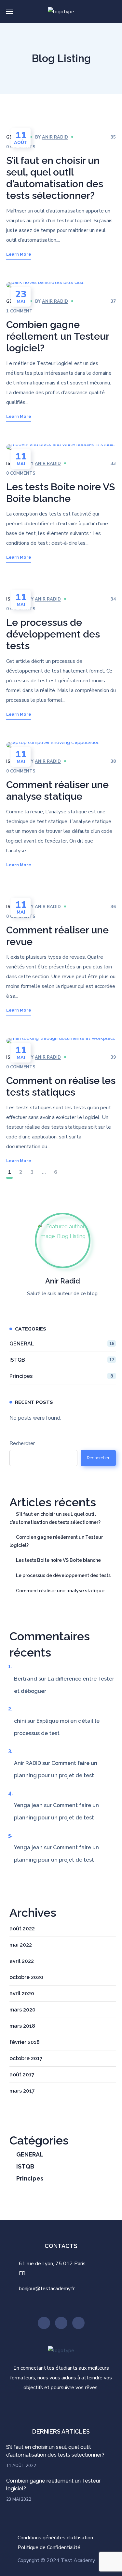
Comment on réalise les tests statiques (61, 1086)
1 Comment (19, 311)
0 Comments (21, 473)
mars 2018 (22, 2026)
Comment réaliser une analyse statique (57, 790)
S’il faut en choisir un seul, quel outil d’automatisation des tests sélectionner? (55, 178)
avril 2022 (22, 1961)
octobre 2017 (26, 2058)
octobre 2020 (26, 1977)
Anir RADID (55, 137)
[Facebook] (78, 2323)
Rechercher (22, 1443)
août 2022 (22, 1929)
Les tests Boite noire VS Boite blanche (61, 493)
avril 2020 (22, 1993)
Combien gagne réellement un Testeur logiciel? (58, 336)
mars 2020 (22, 2010)
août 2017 (22, 2075)
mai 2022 (21, 1945)
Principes (61, 1376)
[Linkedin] (61, 2323)
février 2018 (25, 2042)
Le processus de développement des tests (53, 634)
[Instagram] (44, 2323)
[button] (113, 11)
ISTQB (62, 1360)
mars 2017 (22, 2091)
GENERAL (62, 1344)
